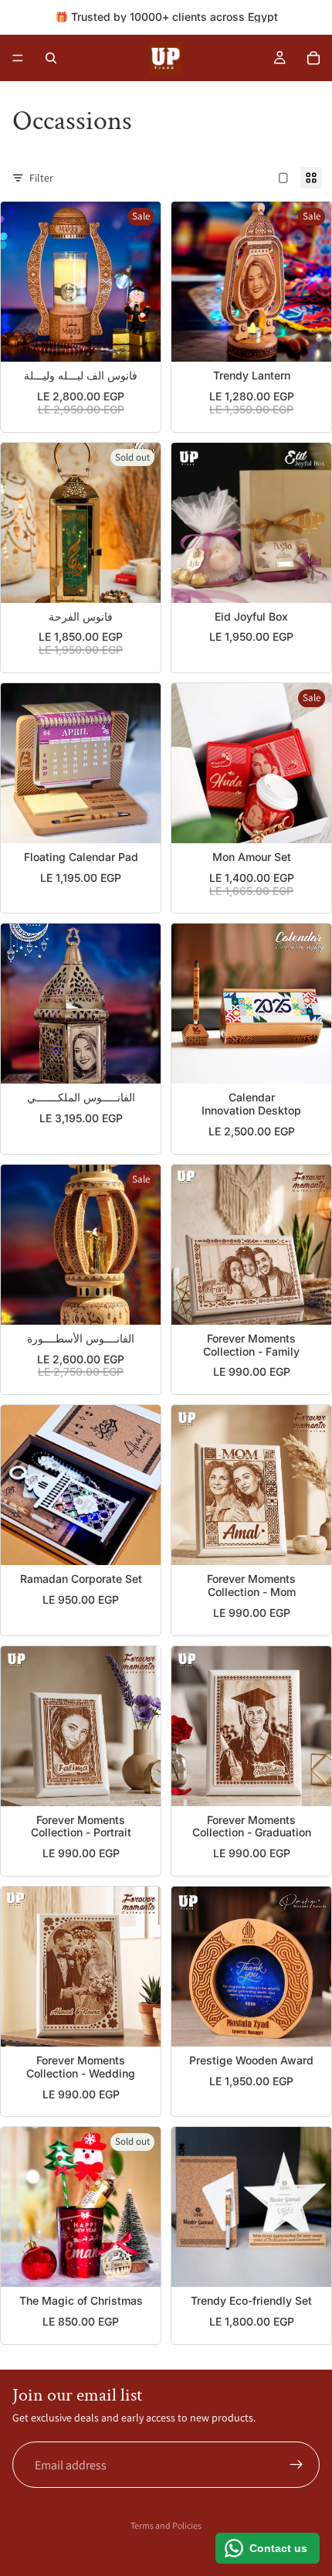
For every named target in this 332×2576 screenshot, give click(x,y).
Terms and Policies (166, 2525)
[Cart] (313, 58)
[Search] (51, 58)
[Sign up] (296, 2465)
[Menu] (18, 58)
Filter (41, 178)
